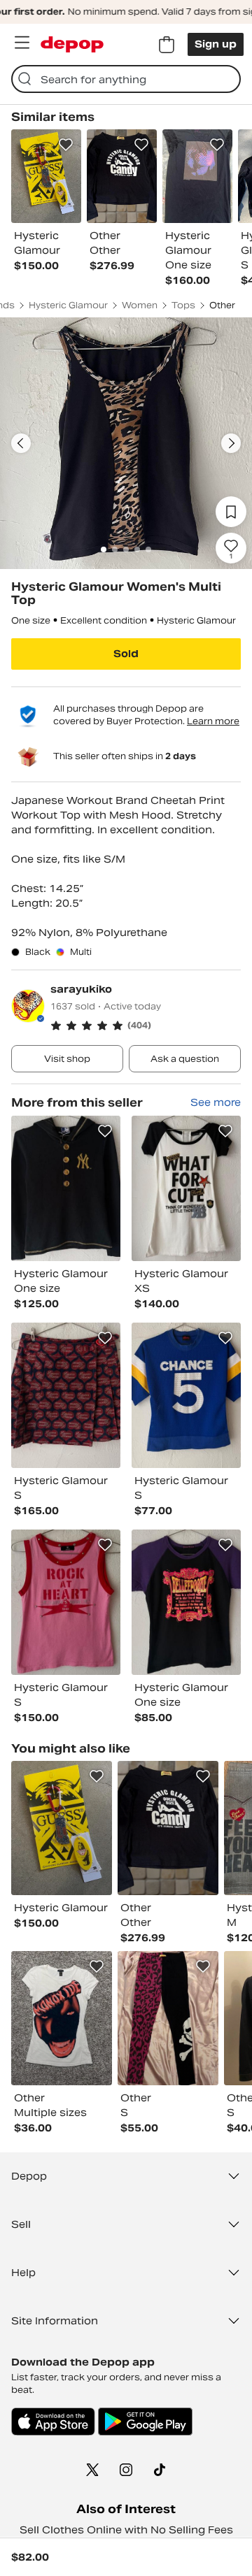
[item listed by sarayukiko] (66, 1188)
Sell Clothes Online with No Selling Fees (126, 2530)
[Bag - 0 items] (167, 45)
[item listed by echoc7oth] (168, 1828)
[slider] (126, 443)
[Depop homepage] (72, 44)
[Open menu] (22, 43)
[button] (146, 1026)
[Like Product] (66, 145)
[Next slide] (231, 443)
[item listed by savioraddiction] (168, 2018)
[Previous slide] (21, 443)
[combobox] (126, 79)
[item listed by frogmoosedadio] (62, 2018)
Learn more (213, 721)
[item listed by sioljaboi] (62, 1828)
